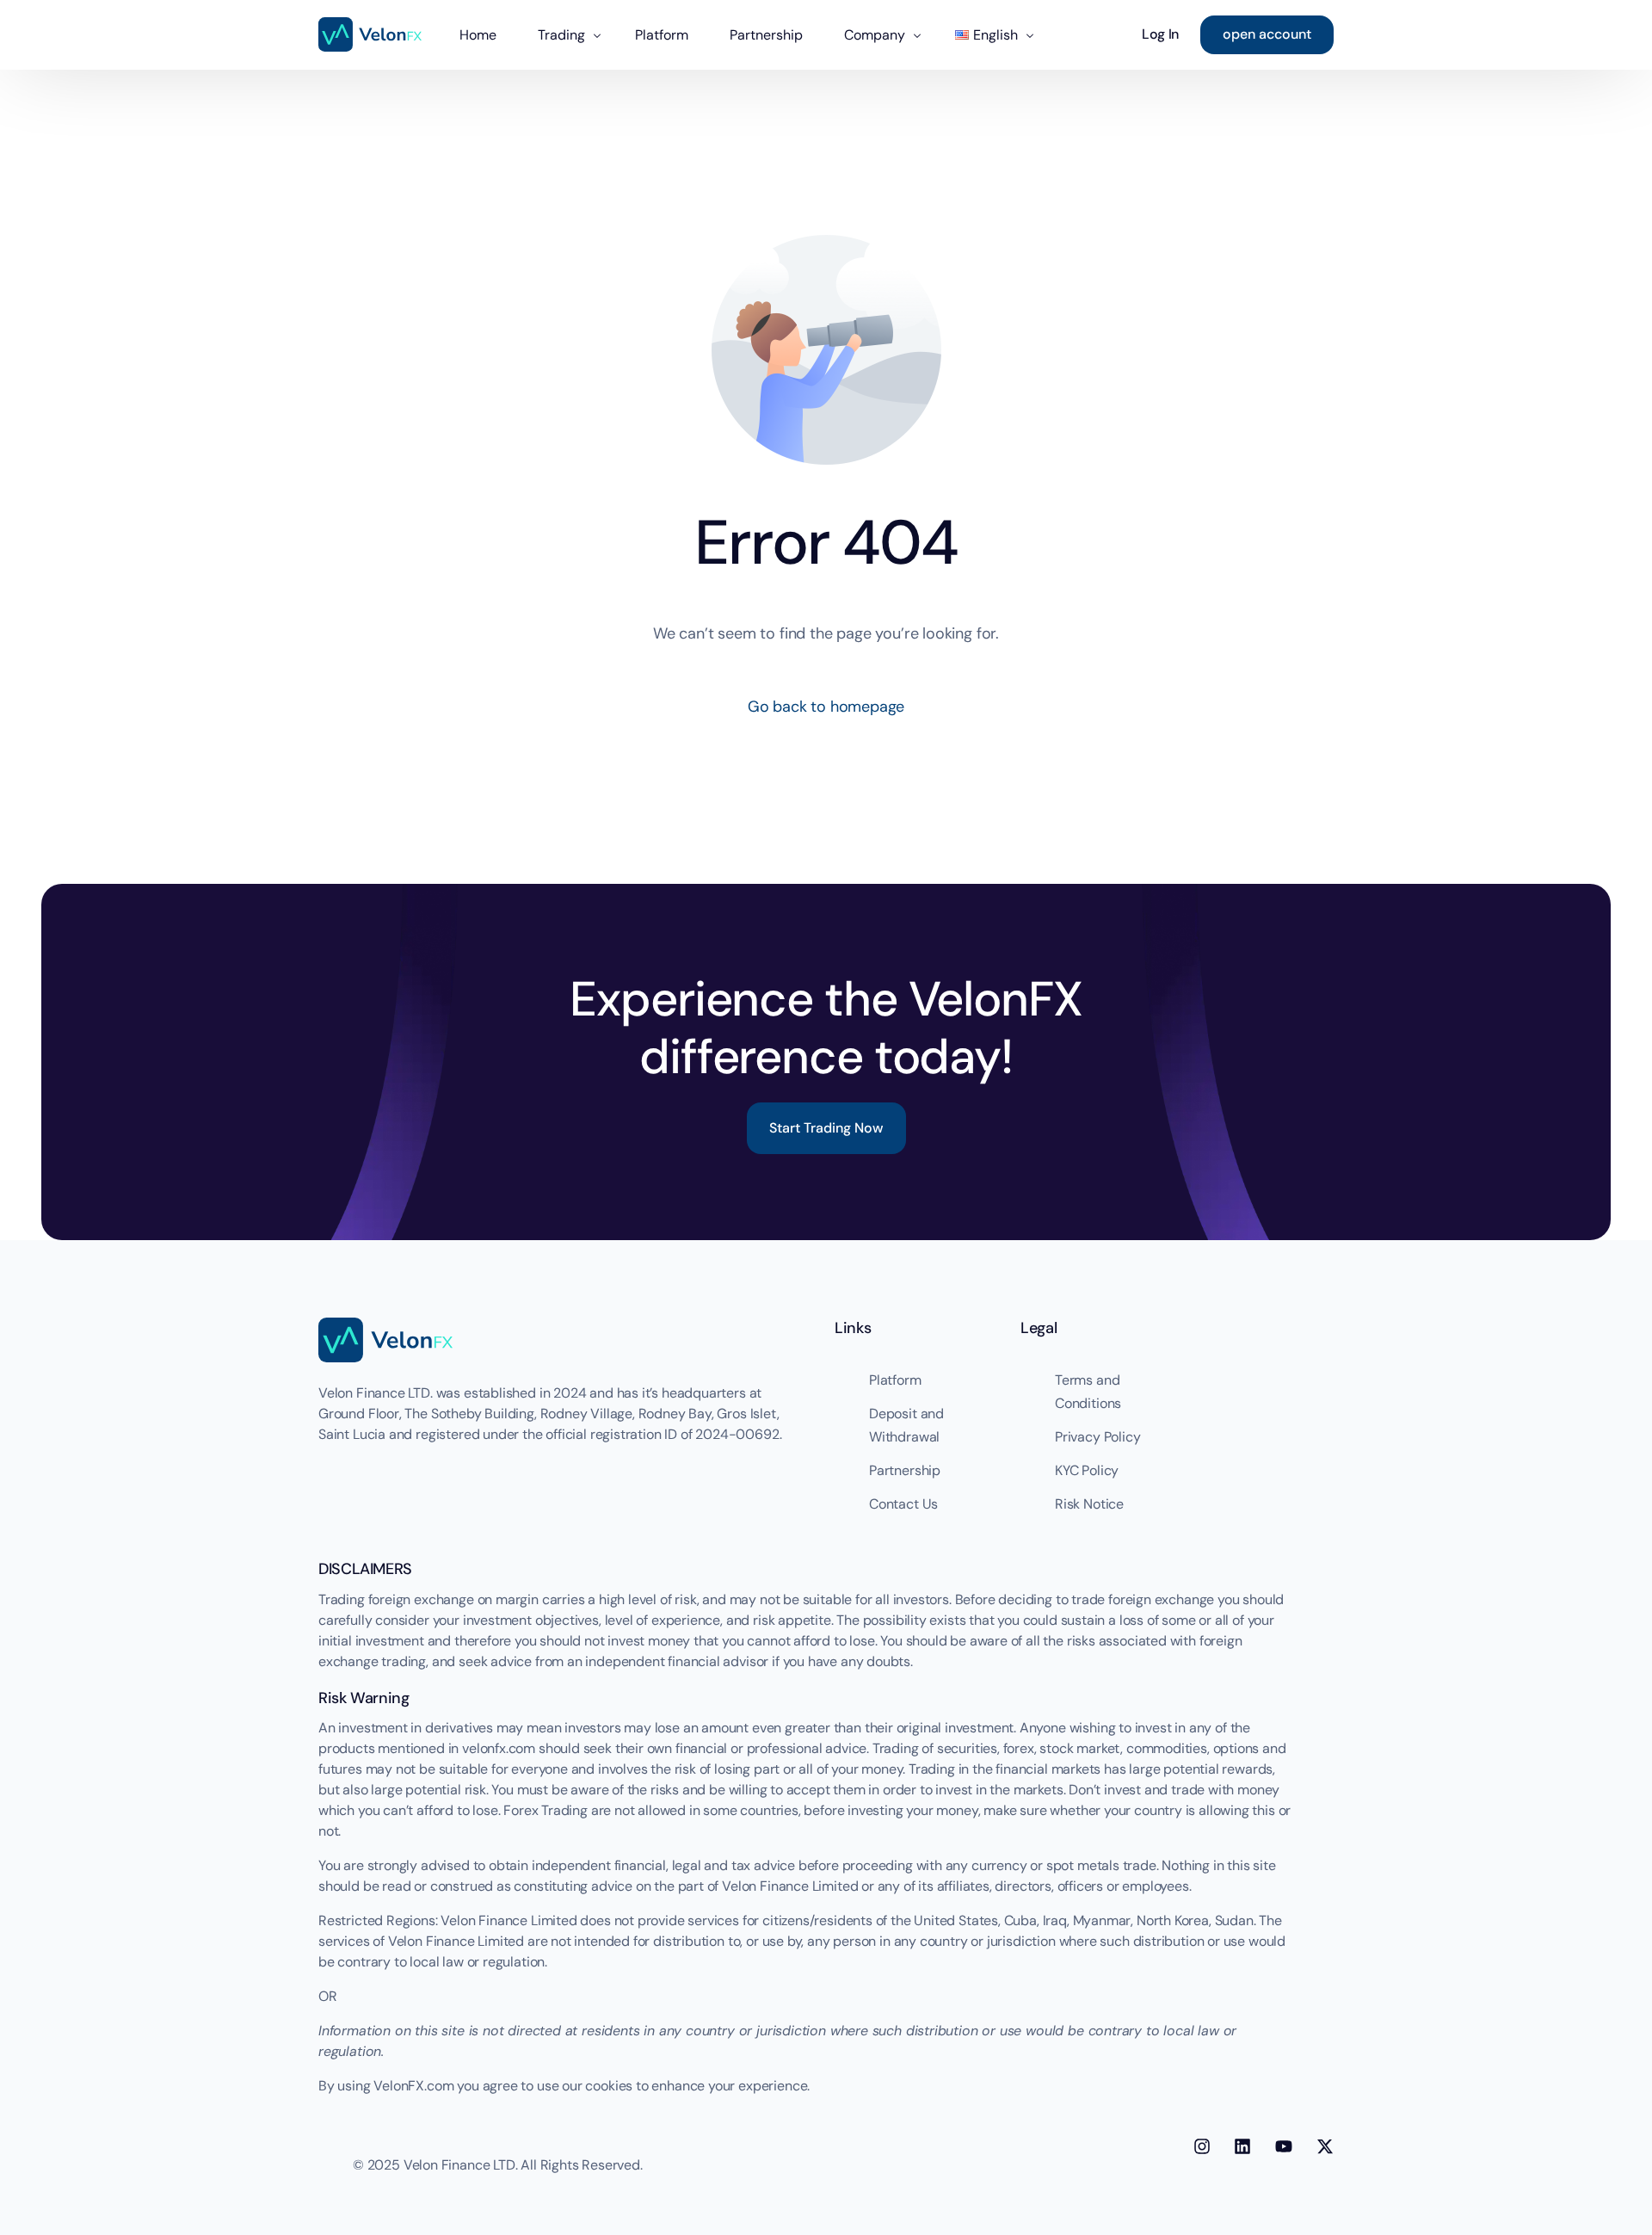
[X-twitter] (1325, 2146)
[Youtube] (1284, 2146)
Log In (1160, 34)
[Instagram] (1202, 2146)
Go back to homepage (826, 707)
